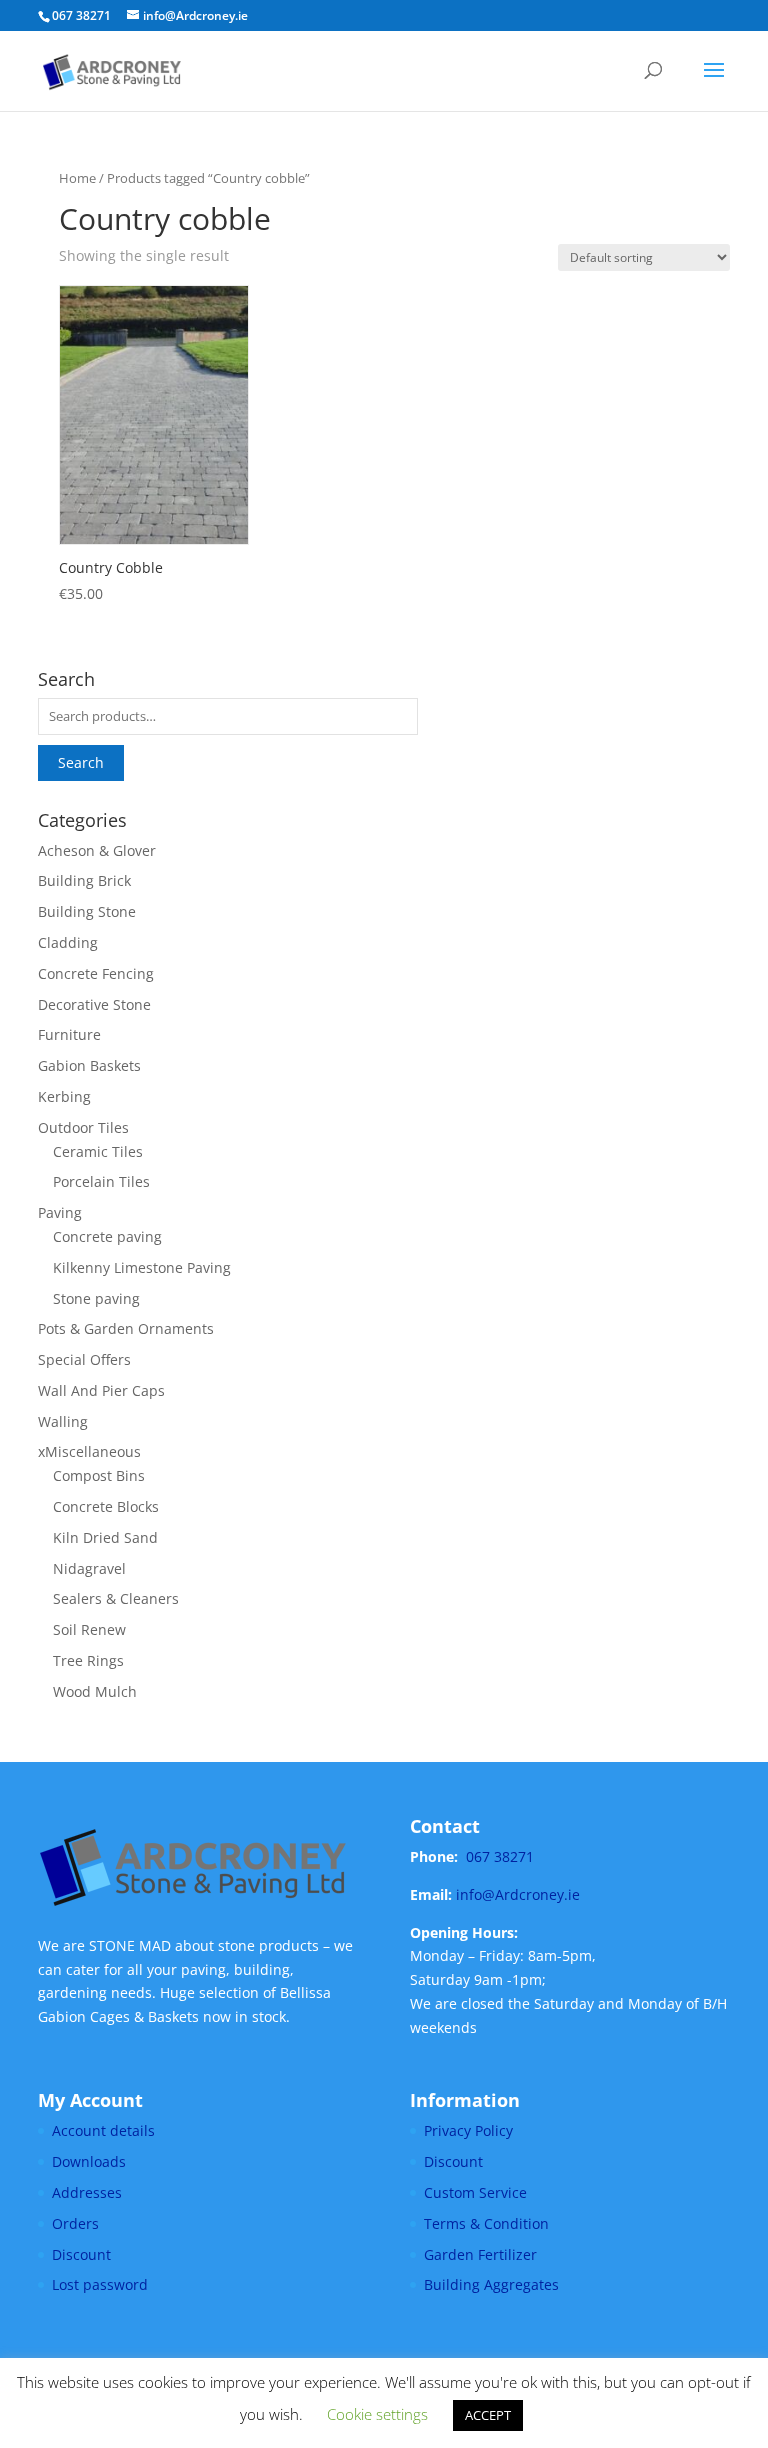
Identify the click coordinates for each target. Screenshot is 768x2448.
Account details (103, 2130)
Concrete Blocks (106, 1506)
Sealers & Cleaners (116, 1598)
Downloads (89, 2161)
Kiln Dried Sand (105, 1537)
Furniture (69, 1034)
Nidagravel (89, 1568)
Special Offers (84, 1359)
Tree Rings (88, 1660)
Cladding (68, 942)
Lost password (100, 2284)
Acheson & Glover (97, 850)
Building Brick (84, 880)
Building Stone (87, 911)
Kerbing (64, 1096)
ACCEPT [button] (488, 2415)
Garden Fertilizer (480, 2254)
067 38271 (500, 1856)
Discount (81, 2254)
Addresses (87, 2192)
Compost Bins (99, 1475)
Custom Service (475, 2192)
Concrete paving (107, 1236)
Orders (75, 2223)
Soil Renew (89, 1629)
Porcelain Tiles (101, 1181)
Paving (60, 1212)
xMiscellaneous (89, 1451)
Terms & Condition (486, 2223)
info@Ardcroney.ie (518, 1894)
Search (81, 762)
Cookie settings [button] (377, 2414)
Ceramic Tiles (98, 1151)
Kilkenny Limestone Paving (142, 1267)
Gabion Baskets (89, 1065)
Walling (63, 1421)
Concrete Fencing (96, 973)
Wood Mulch (95, 1691)
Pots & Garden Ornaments (126, 1328)
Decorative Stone (94, 1004)
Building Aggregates (491, 2284)
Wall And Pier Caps (101, 1390)
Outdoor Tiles (83, 1127)
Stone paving (96, 1298)
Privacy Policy (468, 2130)
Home (77, 178)
